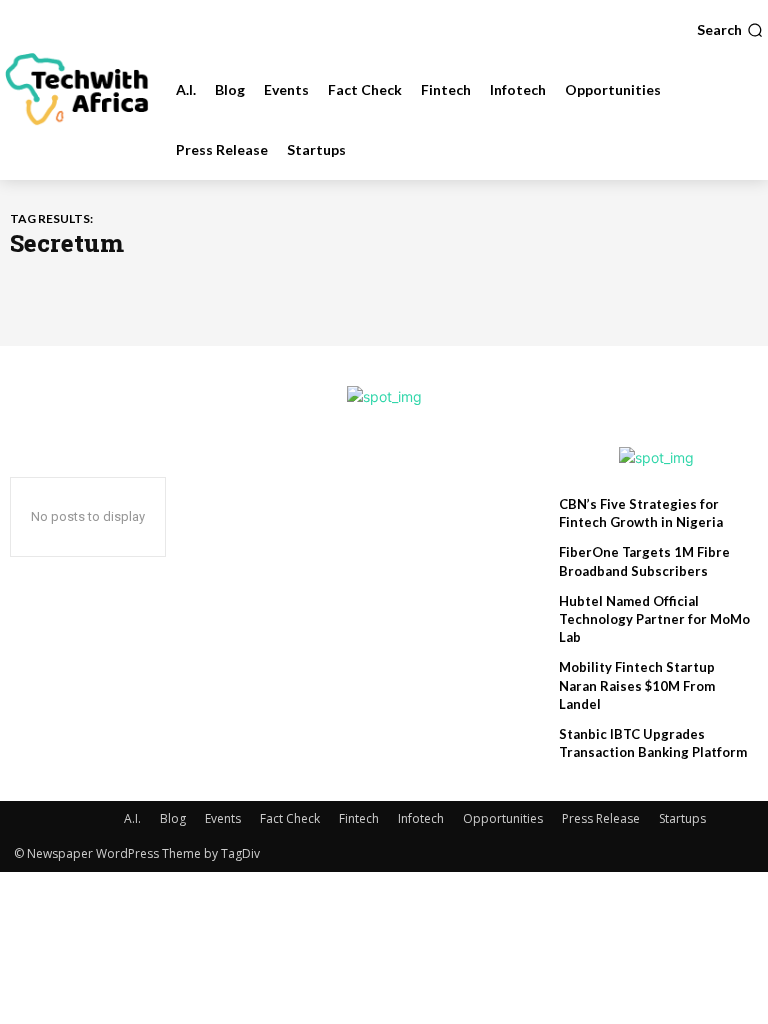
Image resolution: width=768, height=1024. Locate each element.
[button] (730, 30)
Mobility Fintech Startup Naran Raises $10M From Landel (637, 685)
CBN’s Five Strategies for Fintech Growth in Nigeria (641, 513)
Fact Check (290, 818)
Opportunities (503, 818)
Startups (682, 818)
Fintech (359, 818)
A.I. (132, 818)
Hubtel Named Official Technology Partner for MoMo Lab (654, 619)
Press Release (601, 818)
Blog (173, 818)
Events (223, 818)
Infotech (421, 818)
